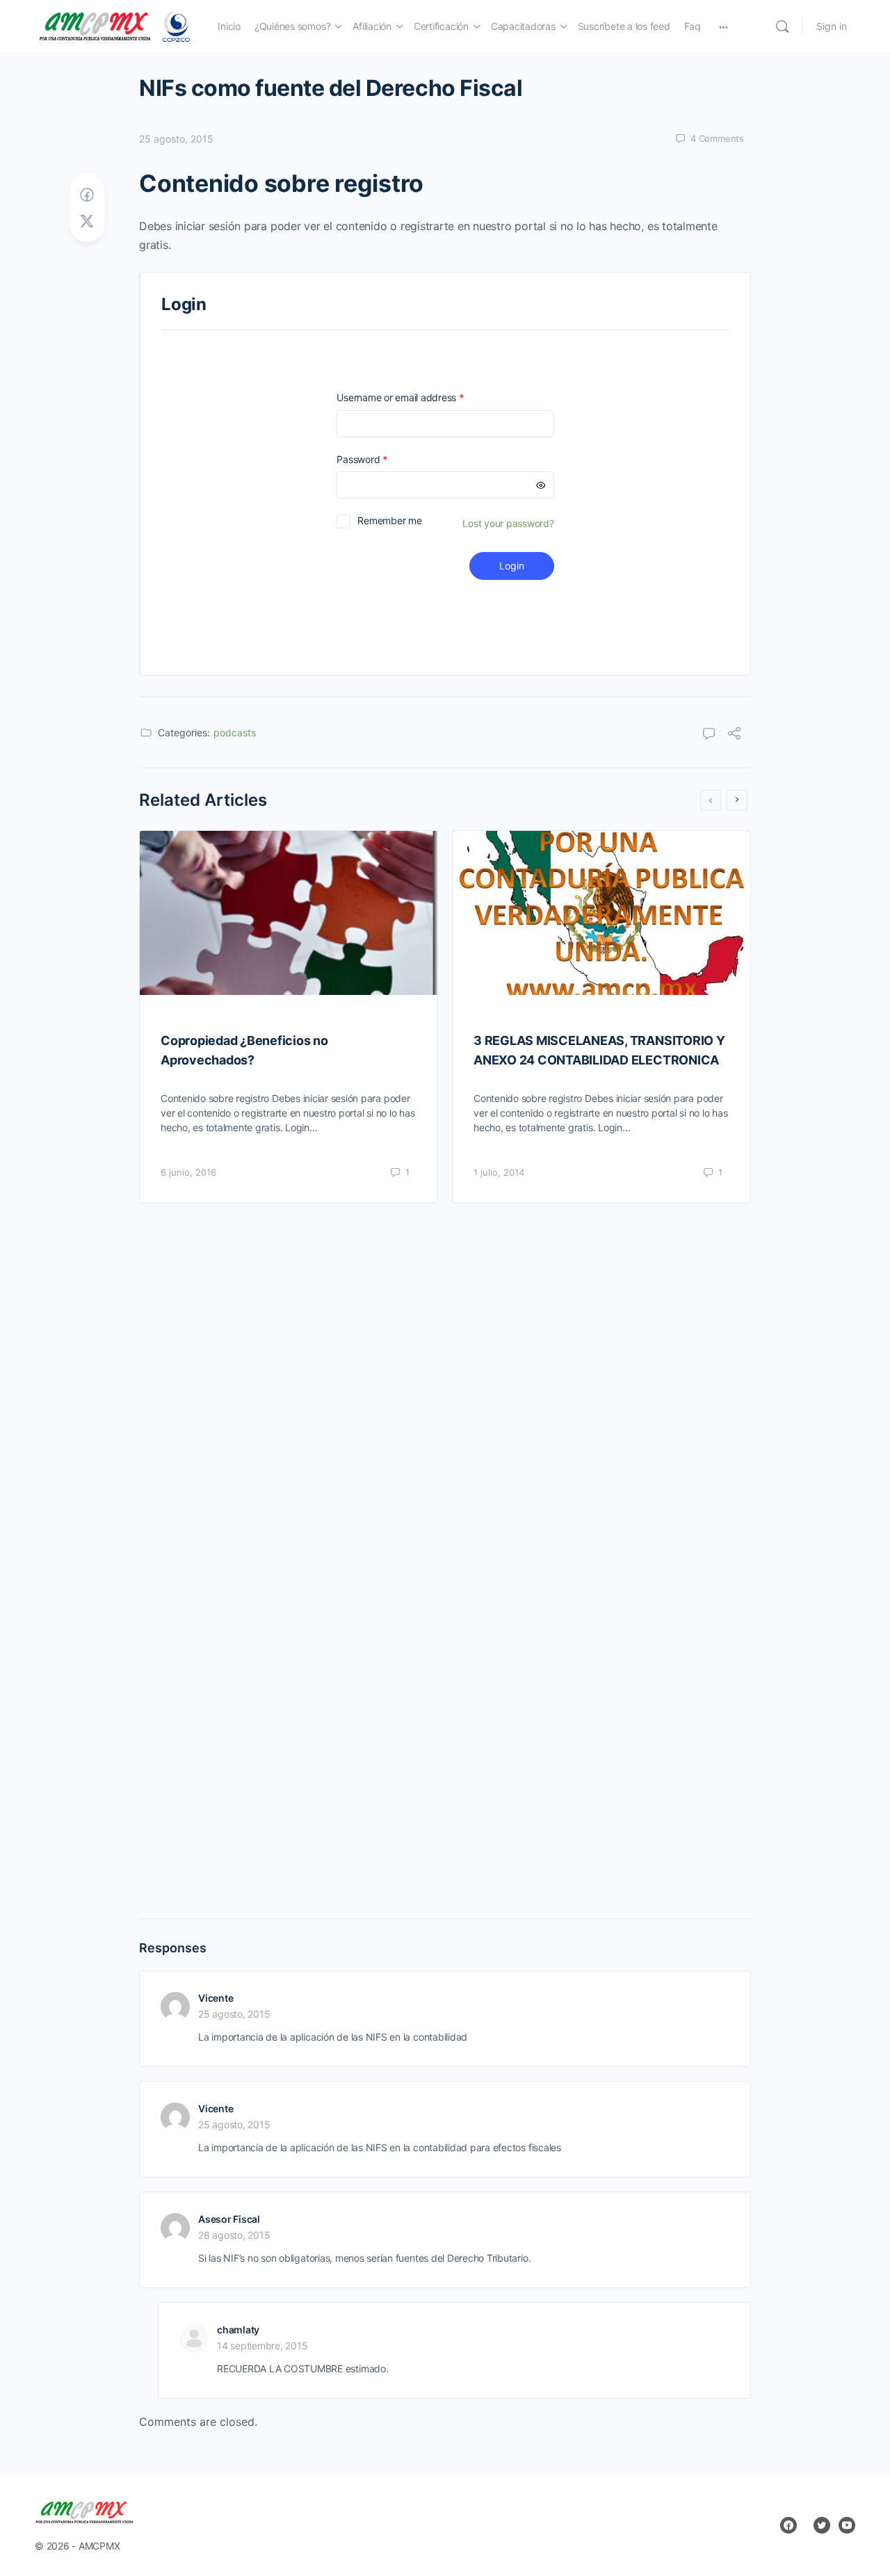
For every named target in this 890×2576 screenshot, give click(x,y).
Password (382, 459)
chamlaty (238, 2330)
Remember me (389, 520)
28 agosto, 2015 (234, 2235)
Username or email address (420, 397)
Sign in (832, 26)
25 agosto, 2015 (176, 139)
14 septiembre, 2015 (262, 2346)
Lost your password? (508, 523)
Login (512, 566)
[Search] (782, 26)
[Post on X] (87, 221)
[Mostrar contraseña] (541, 485)
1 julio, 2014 (499, 1172)
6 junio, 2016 (188, 1172)
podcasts (235, 732)
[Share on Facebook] (87, 195)
